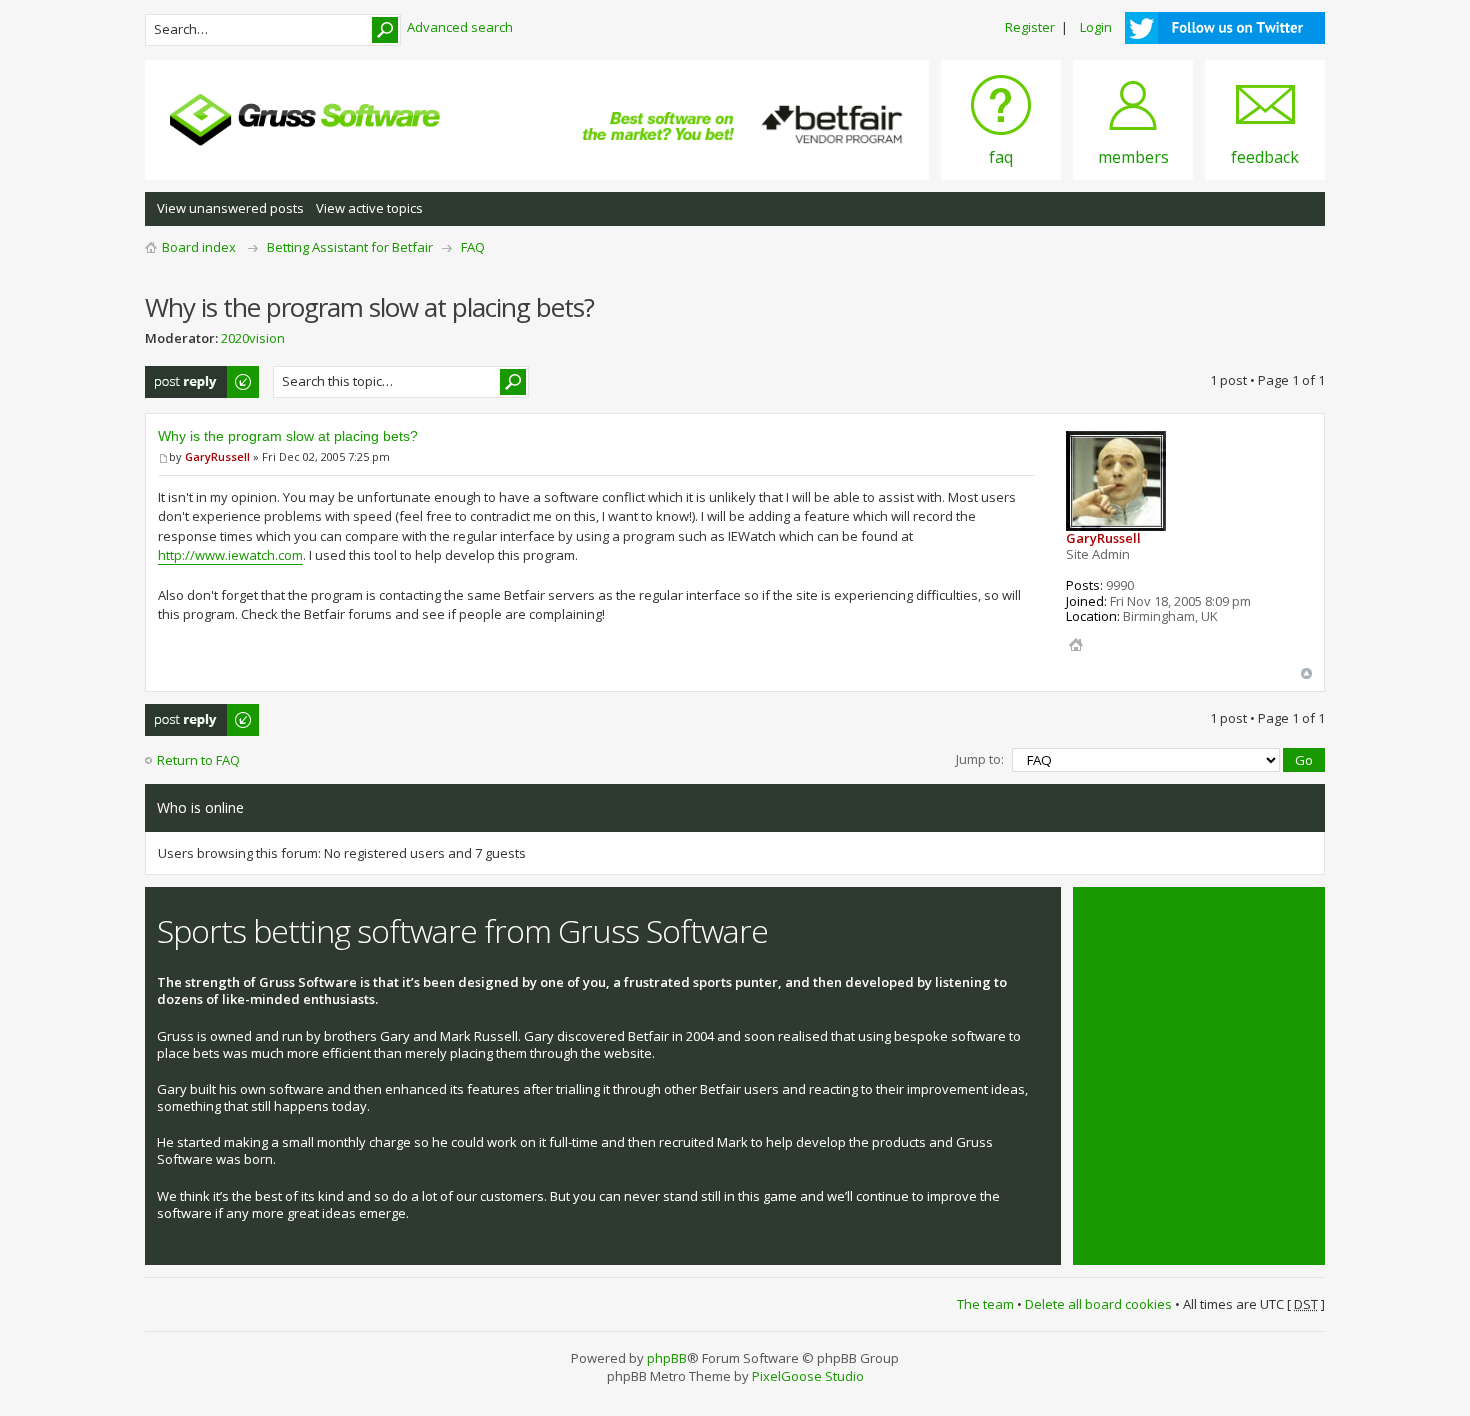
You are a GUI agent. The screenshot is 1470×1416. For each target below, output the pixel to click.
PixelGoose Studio (808, 1376)
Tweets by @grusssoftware (1168, 920)
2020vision (253, 338)
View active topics (369, 208)
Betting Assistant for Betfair (350, 247)
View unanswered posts (230, 208)
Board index (199, 247)
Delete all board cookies (1098, 1304)
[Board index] (305, 120)
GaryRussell (217, 456)
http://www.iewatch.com (230, 555)
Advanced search (460, 27)
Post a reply (181, 375)
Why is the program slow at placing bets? (288, 436)
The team (985, 1304)
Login (1096, 27)
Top (1306, 673)
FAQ (473, 247)
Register (1030, 27)
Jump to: (980, 759)
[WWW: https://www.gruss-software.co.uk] (1076, 645)
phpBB (667, 1358)
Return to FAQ (198, 760)
